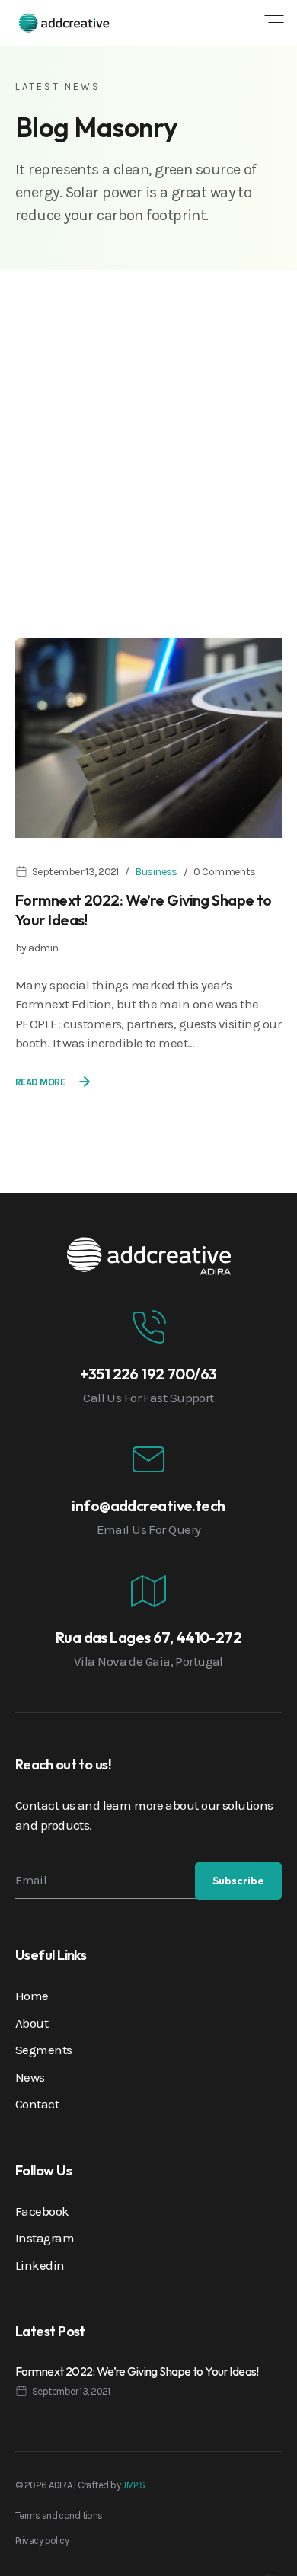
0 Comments (224, 872)
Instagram (45, 2238)
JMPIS (133, 2485)
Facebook (42, 2211)
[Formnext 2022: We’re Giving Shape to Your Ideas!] (148, 737)
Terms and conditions (59, 2515)
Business (156, 872)
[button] (274, 23)
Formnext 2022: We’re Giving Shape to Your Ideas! (137, 2371)
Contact (37, 2104)
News (30, 2077)
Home (32, 1996)
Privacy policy (42, 2541)
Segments (44, 2050)
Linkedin (40, 2265)
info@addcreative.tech (148, 1505)
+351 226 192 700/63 (148, 1374)
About (32, 2023)
